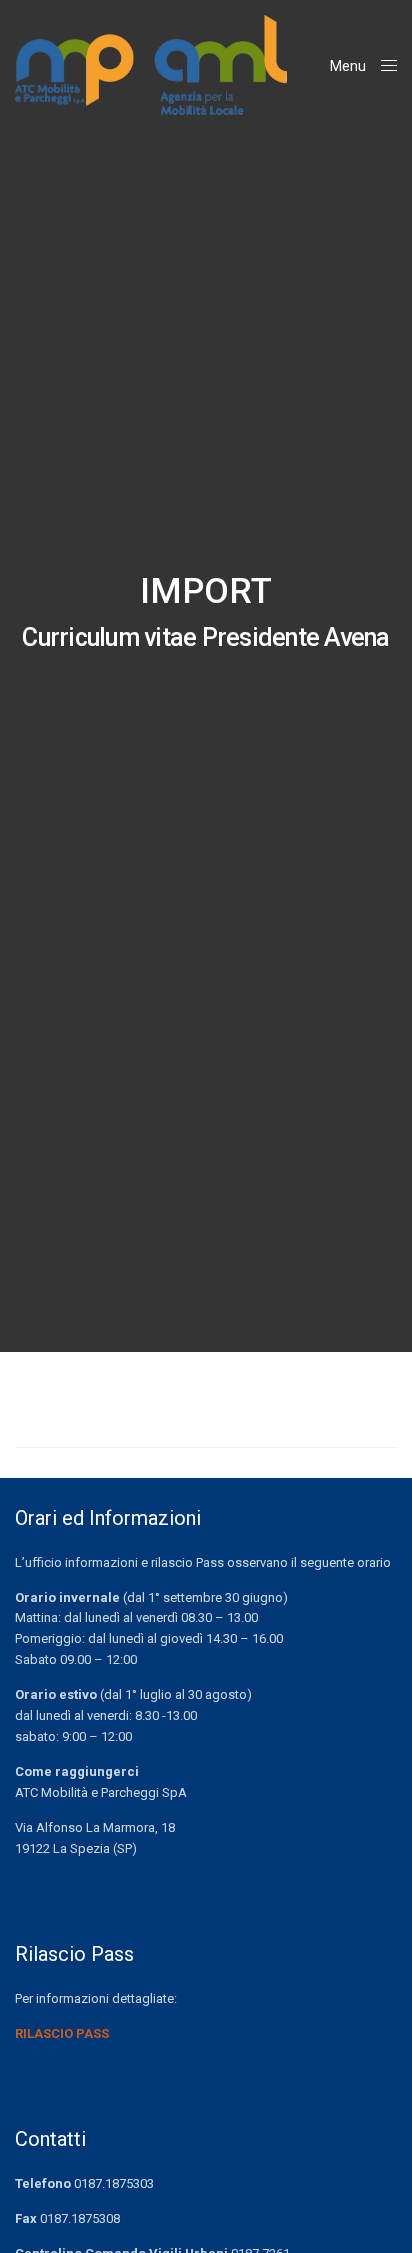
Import (206, 591)
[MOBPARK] (151, 65)
